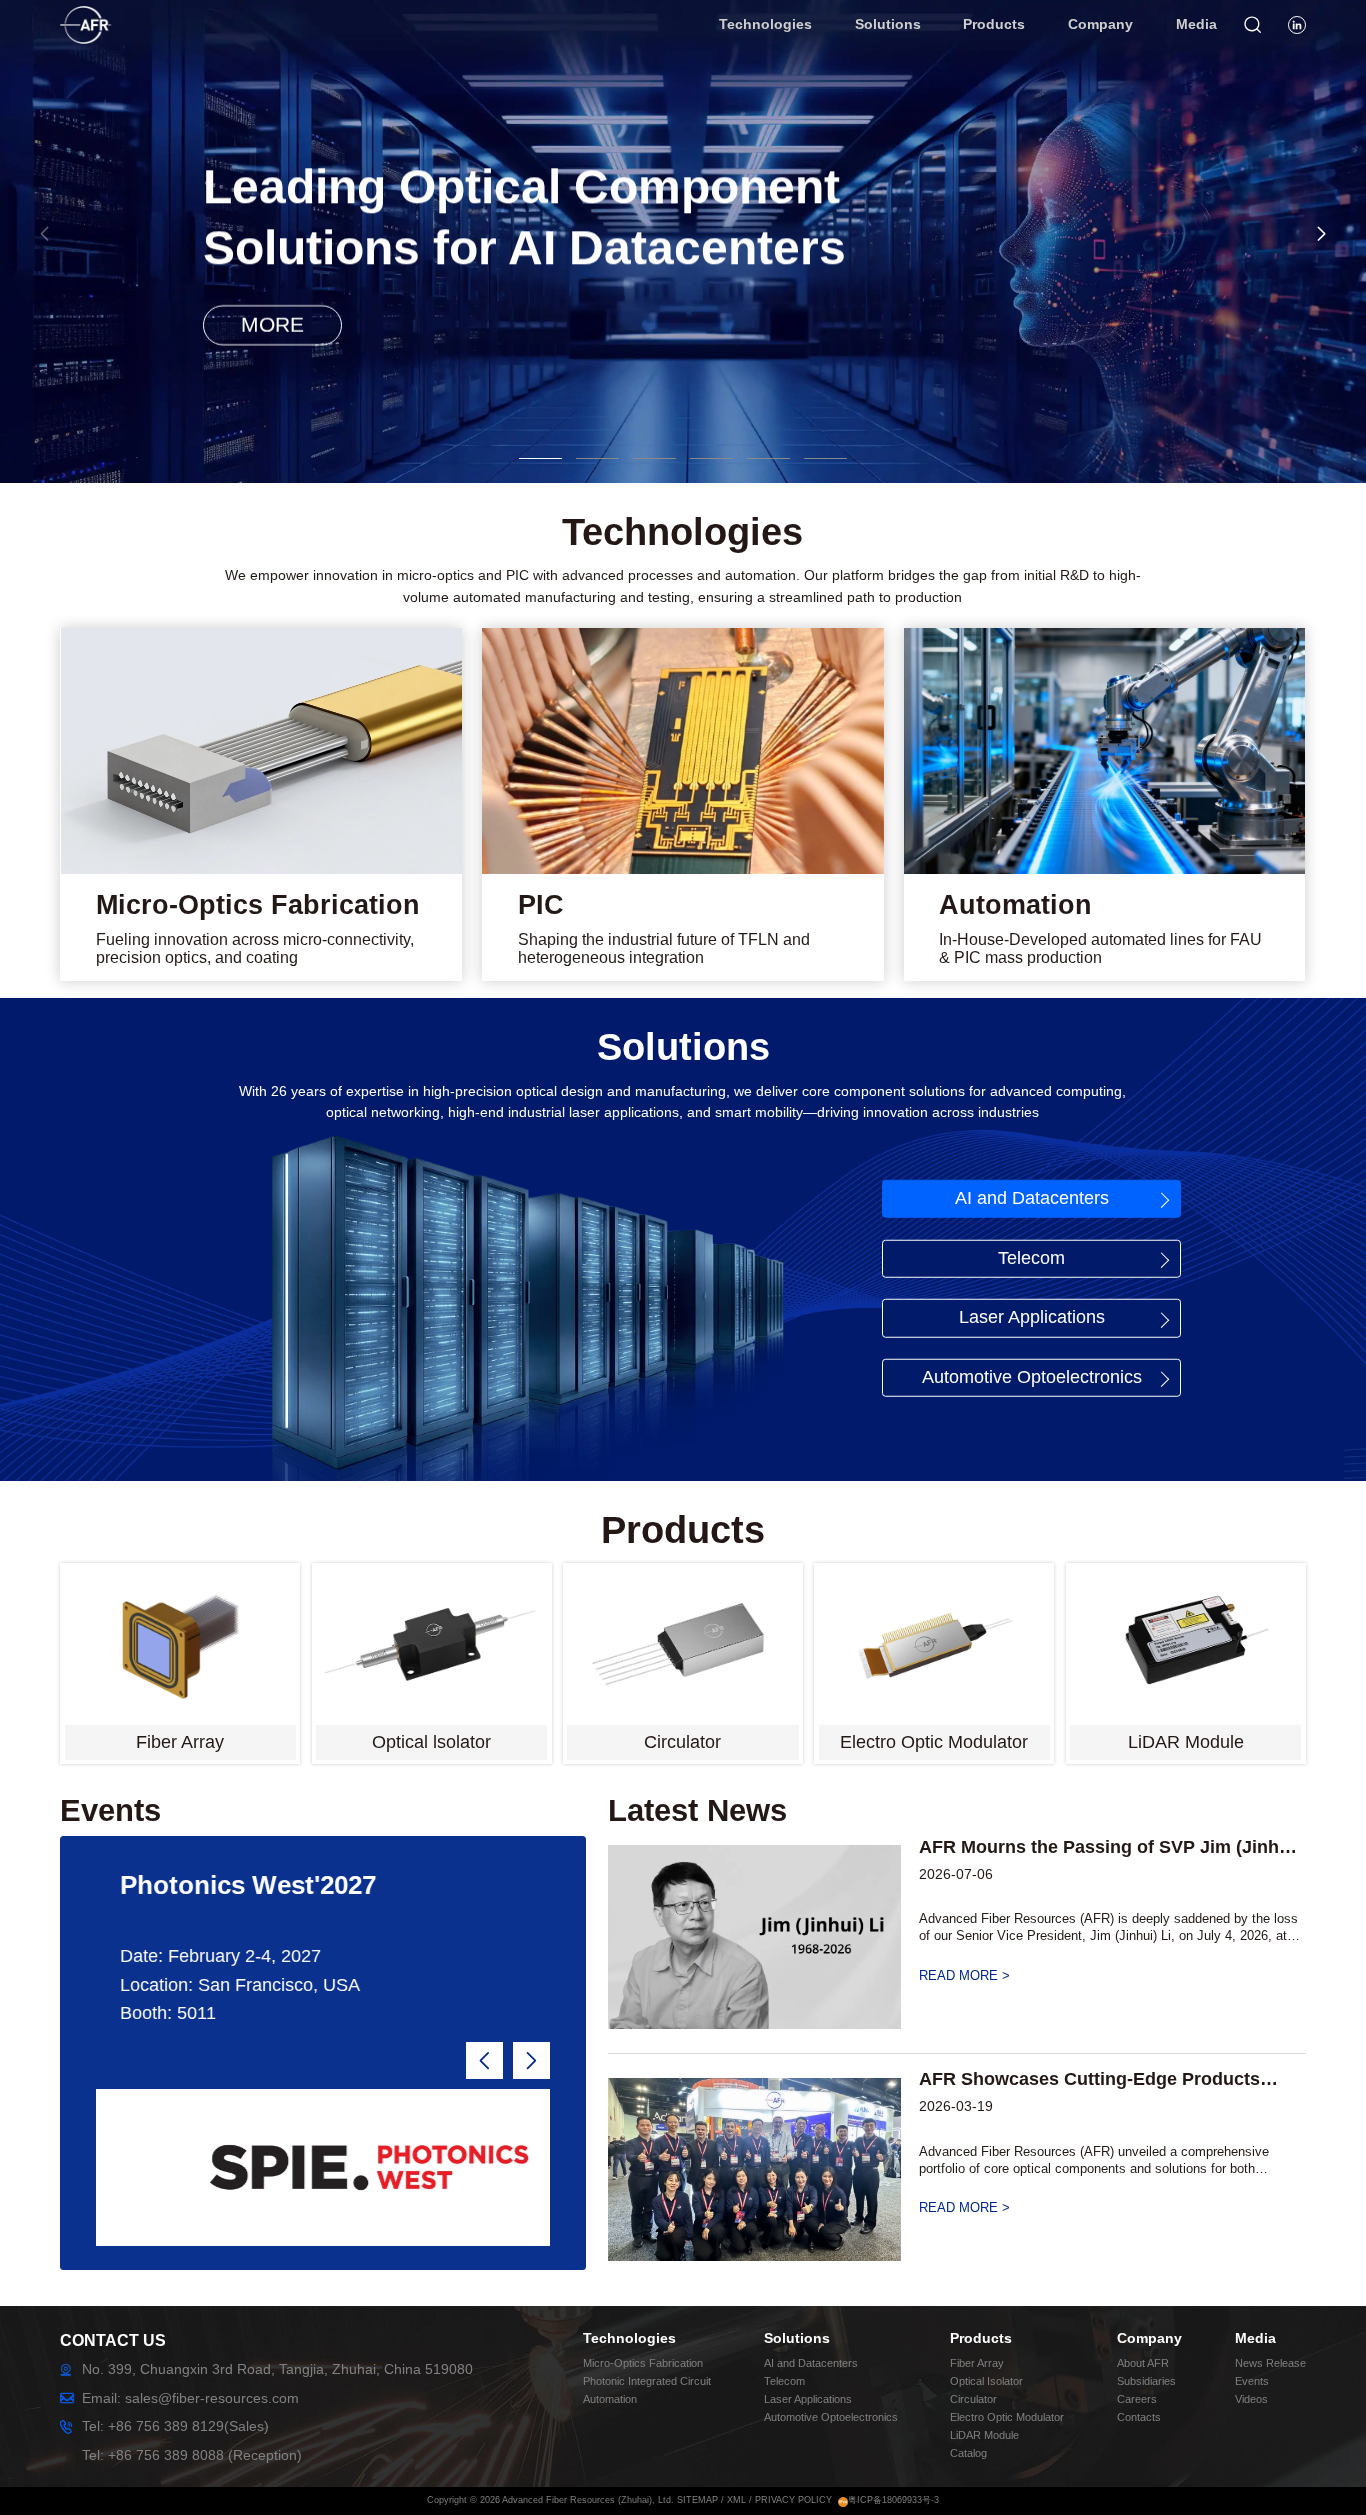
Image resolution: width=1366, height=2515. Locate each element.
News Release (1270, 2363)
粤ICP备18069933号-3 (893, 2500)
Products (981, 2338)
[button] (1322, 233)
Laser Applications (1032, 1317)
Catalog (968, 2453)
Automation (610, 2399)
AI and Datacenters (1032, 1198)
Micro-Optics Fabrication (643, 2363)
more (272, 324)
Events (1252, 2381)
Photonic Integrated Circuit (647, 2381)
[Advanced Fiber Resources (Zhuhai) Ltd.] (103, 16)
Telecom (1031, 1257)
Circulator (973, 2399)
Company (1149, 2338)
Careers (1137, 2399)
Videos (1251, 2399)
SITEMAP (697, 2500)
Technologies (629, 2338)
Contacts (1139, 2417)
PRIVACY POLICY (793, 2500)
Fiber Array (977, 2363)
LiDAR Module (984, 2435)
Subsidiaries (1146, 2381)
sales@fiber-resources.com (212, 2398)
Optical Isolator (986, 2381)
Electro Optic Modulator (1007, 2417)
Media (1255, 2338)
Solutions (797, 2338)
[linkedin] (1297, 25)
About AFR (1143, 2363)
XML (736, 2500)
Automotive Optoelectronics (1032, 1377)
